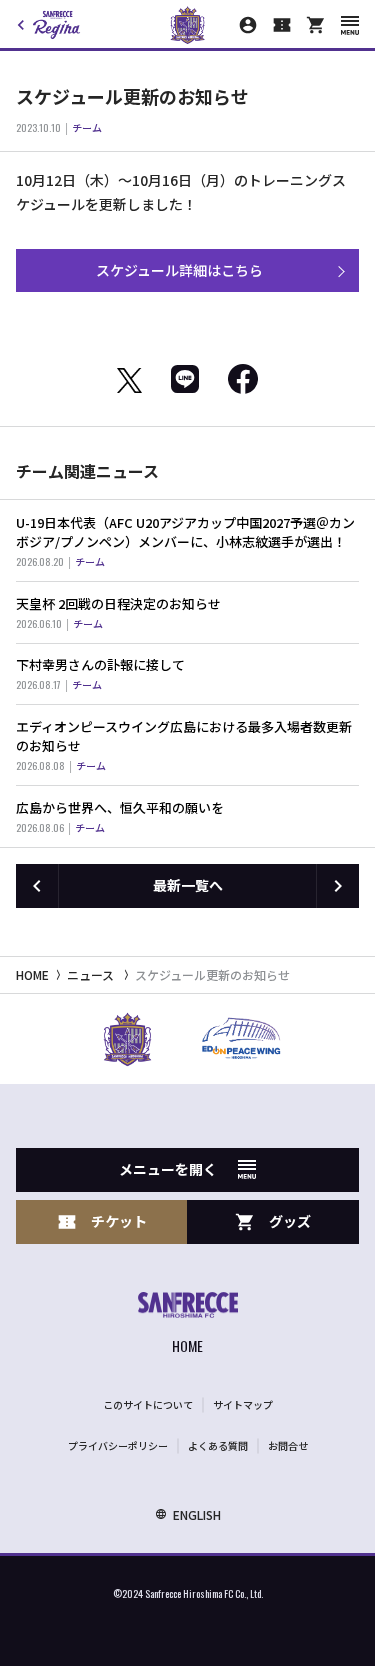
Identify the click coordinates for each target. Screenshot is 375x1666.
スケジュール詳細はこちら (179, 270)
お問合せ (288, 1445)
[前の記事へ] (37, 886)
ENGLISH (197, 1514)
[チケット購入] (282, 25)
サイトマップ (243, 1404)
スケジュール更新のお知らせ (212, 974)
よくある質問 (218, 1445)
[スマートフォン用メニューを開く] (350, 25)
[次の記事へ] (338, 886)
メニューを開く (168, 1169)
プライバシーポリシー (118, 1445)
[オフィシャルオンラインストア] (316, 25)
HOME (32, 974)
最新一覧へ (188, 885)
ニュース (90, 974)
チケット (119, 1221)
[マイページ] (248, 25)
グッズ (290, 1221)
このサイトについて (148, 1404)
